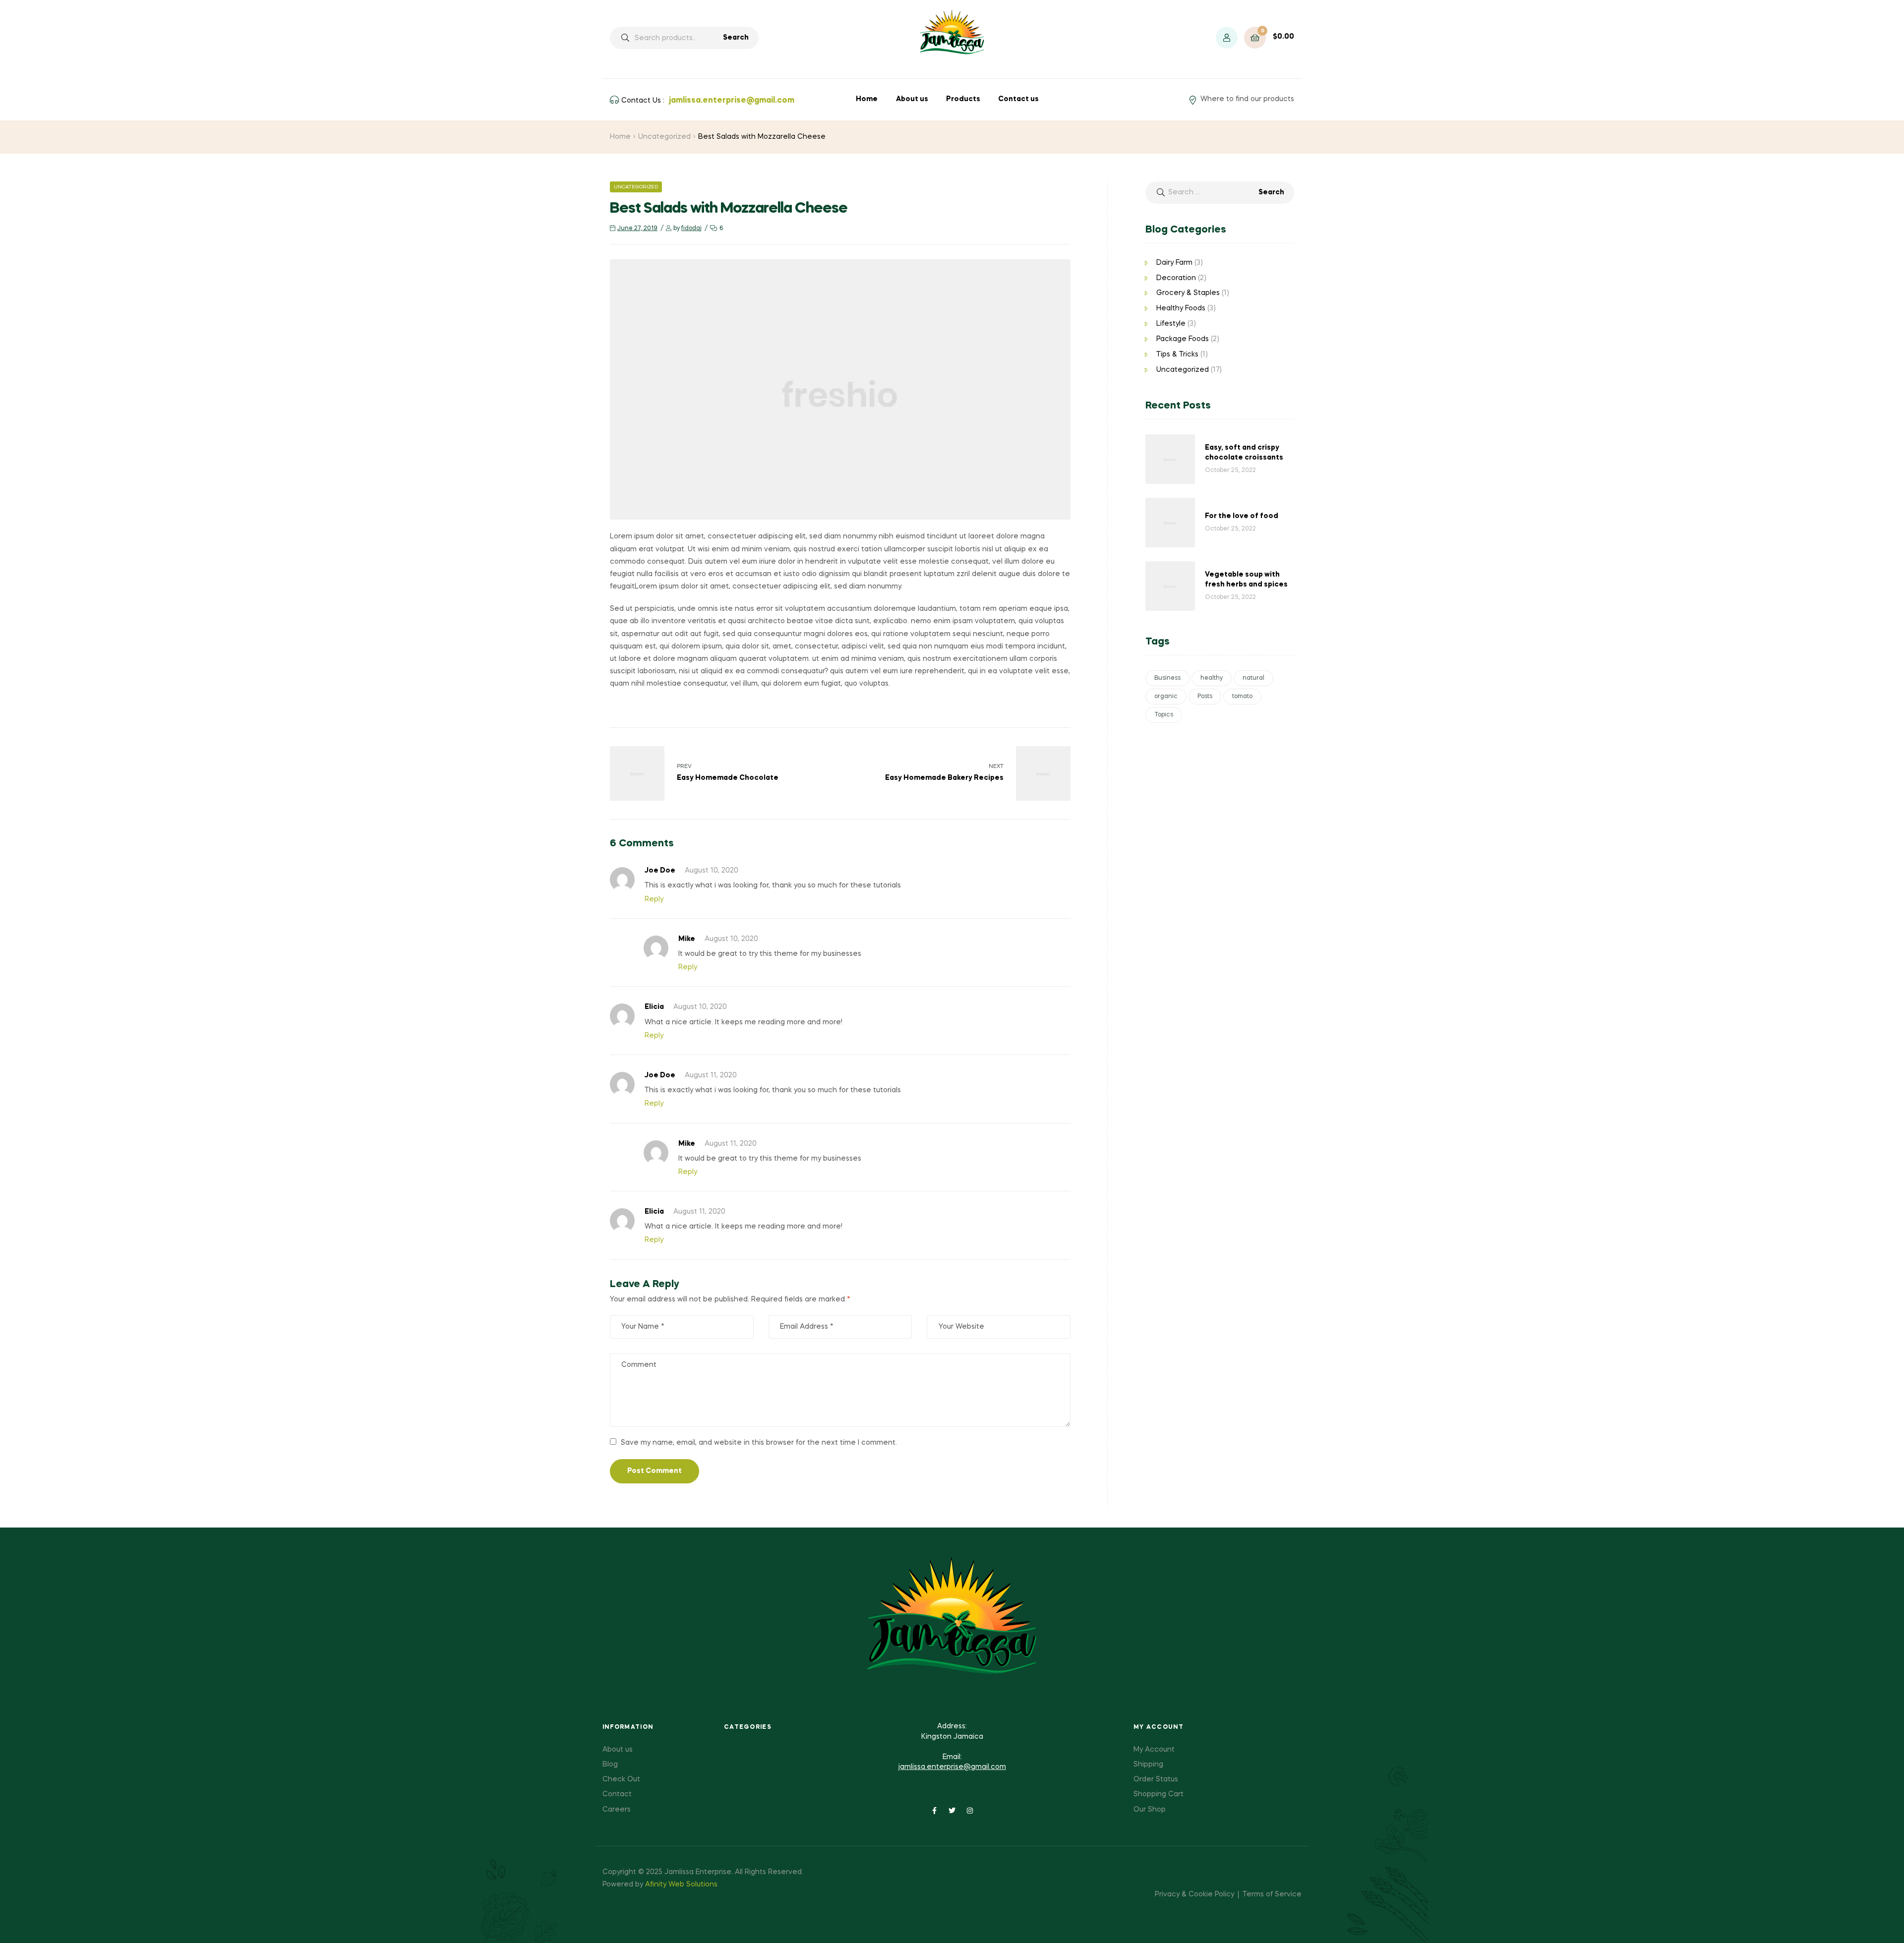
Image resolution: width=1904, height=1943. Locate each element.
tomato (1242, 697)
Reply (654, 899)
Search (736, 38)
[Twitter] (952, 1811)
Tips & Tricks (1177, 354)
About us (912, 99)
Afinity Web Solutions (680, 1884)
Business (1167, 678)
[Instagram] (970, 1811)
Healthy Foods (1181, 308)
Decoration (1176, 278)
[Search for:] (1220, 192)
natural (1253, 678)
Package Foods (1183, 339)
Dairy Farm (1174, 263)
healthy (1212, 678)
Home (867, 99)
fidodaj (691, 229)
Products (963, 99)
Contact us (1018, 99)
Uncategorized (664, 137)
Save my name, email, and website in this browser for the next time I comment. (759, 1443)
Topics (1164, 715)
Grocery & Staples (1188, 293)
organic (1166, 697)
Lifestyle (1171, 324)
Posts (1205, 697)
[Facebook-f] (934, 1811)
